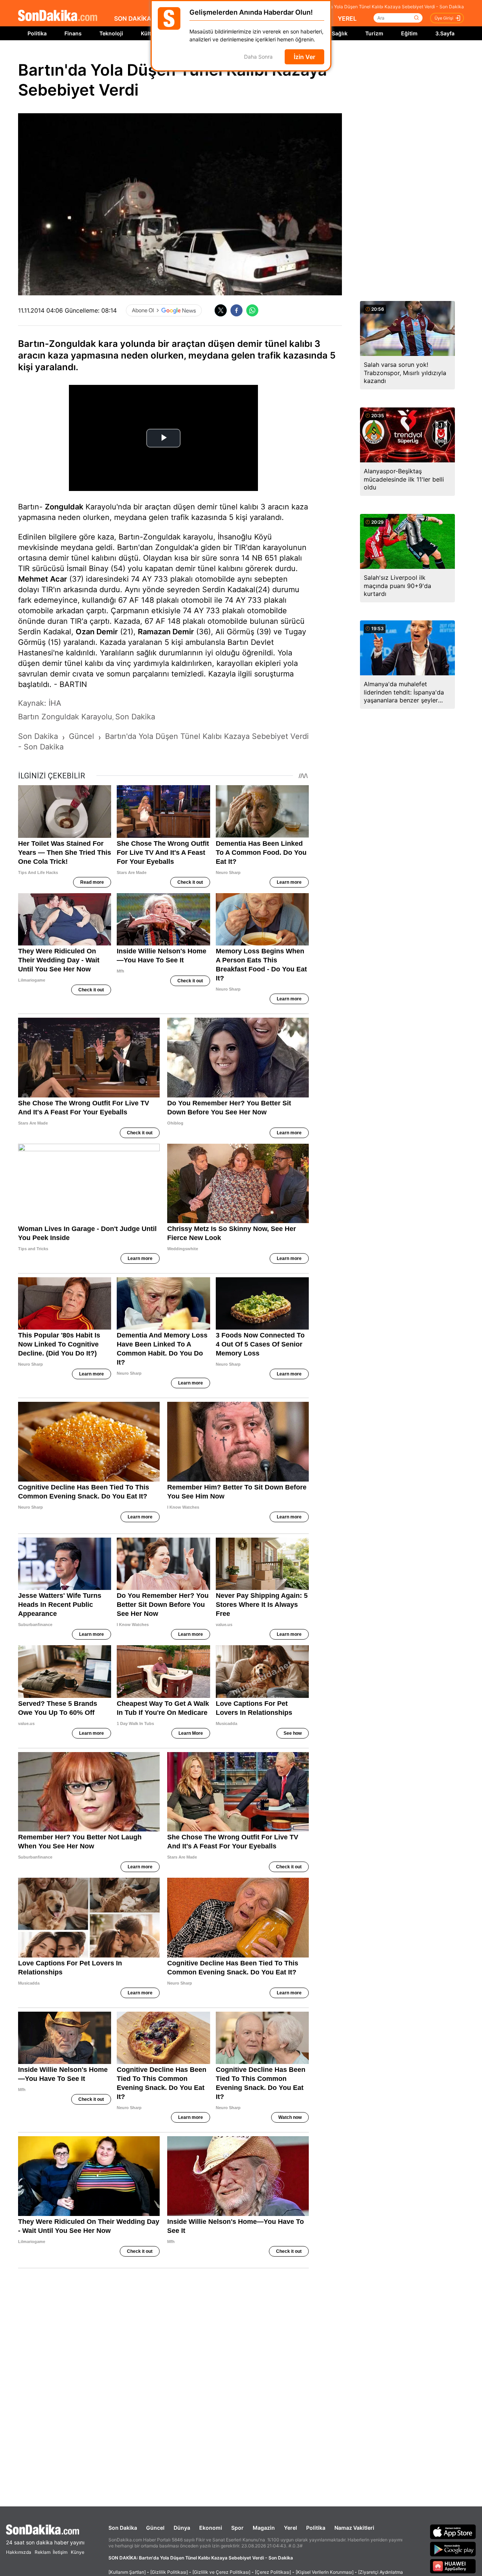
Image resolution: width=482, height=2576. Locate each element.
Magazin (264, 2528)
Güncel (155, 2528)
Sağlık (340, 33)
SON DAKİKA (133, 18)
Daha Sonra (258, 57)
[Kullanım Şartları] (127, 2572)
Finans (73, 33)
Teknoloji (111, 33)
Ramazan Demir (166, 632)
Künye (78, 2552)
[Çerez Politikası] (273, 2572)
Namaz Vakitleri (354, 2528)
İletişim (60, 2552)
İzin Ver (304, 57)
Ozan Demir (97, 632)
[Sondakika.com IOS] (453, 2532)
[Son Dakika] (58, 16)
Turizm (374, 33)
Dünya (182, 2528)
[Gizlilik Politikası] (169, 2572)
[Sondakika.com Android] (453, 2549)
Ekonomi (211, 2528)
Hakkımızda (19, 2552)
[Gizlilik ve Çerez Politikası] (221, 2572)
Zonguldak (64, 507)
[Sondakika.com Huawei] (453, 2566)
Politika (37, 33)
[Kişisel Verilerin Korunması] (325, 2572)
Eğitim (409, 33)
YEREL (347, 18)
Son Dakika (123, 2528)
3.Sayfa (445, 33)
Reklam (43, 2552)
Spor (237, 2528)
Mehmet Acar (43, 579)
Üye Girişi (444, 18)
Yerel (291, 2528)
